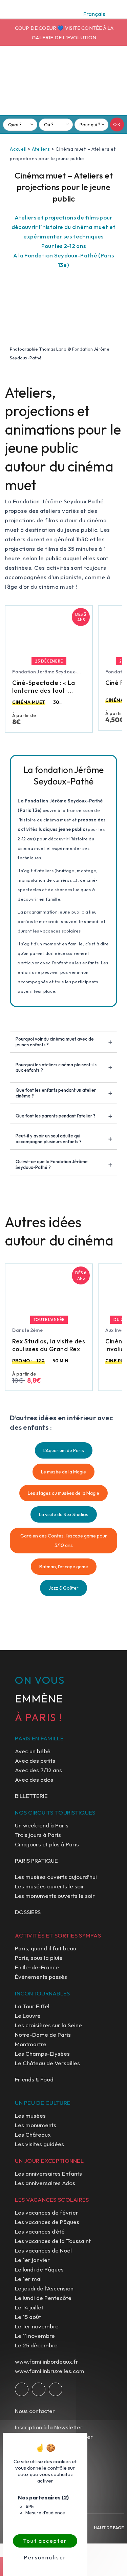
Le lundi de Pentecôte (43, 2298)
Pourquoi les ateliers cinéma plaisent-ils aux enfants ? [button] (56, 1067)
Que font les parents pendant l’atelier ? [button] (56, 1116)
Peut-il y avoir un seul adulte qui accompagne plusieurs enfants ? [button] (49, 1139)
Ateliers (41, 149)
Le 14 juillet (29, 2307)
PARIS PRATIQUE (36, 1860)
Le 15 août (28, 2317)
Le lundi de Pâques (39, 2269)
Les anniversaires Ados (45, 2183)
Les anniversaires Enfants (48, 2173)
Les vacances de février (47, 2212)
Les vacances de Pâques (47, 2222)
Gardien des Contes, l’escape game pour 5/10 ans (64, 1541)
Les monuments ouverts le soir (55, 1896)
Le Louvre (28, 2016)
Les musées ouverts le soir (50, 1886)
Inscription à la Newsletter (49, 2427)
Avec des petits (35, 1761)
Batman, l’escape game (64, 1567)
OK (117, 124)
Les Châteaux (33, 2134)
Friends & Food (34, 2079)
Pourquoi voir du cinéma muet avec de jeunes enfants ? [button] (55, 1042)
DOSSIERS (28, 1912)
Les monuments (36, 2125)
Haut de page (109, 2528)
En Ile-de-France (37, 1967)
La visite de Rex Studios (64, 1514)
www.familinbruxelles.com (50, 2371)
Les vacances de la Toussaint (53, 2241)
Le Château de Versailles (47, 2063)
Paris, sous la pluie (39, 1958)
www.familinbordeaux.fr (47, 2361)
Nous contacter (35, 2411)
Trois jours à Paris (38, 1835)
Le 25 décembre (36, 2345)
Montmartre (31, 2044)
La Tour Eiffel (32, 2006)
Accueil (18, 149)
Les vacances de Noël (43, 2250)
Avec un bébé (33, 1751)
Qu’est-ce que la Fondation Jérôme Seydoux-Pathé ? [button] (52, 1164)
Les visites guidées (39, 2144)
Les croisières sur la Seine (48, 2025)
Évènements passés (41, 1977)
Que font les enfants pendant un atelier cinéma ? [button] (56, 1093)
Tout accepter (45, 2541)
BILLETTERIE (31, 1796)
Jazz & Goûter (63, 1588)
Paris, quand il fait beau (46, 1948)
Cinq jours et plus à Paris (47, 1844)
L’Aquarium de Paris (64, 1450)
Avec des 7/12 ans (38, 1770)
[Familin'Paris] (64, 83)
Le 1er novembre (37, 2326)
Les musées (30, 2116)
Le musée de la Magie (63, 1472)
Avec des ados (34, 1779)
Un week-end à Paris (42, 1825)
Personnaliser (45, 2557)
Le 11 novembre (35, 2336)
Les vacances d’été (40, 2231)
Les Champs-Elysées (42, 2054)
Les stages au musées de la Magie (63, 1493)
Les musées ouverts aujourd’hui (56, 1877)
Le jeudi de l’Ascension (44, 2288)
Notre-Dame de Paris (43, 2035)
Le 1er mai (28, 2279)
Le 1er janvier (32, 2260)
